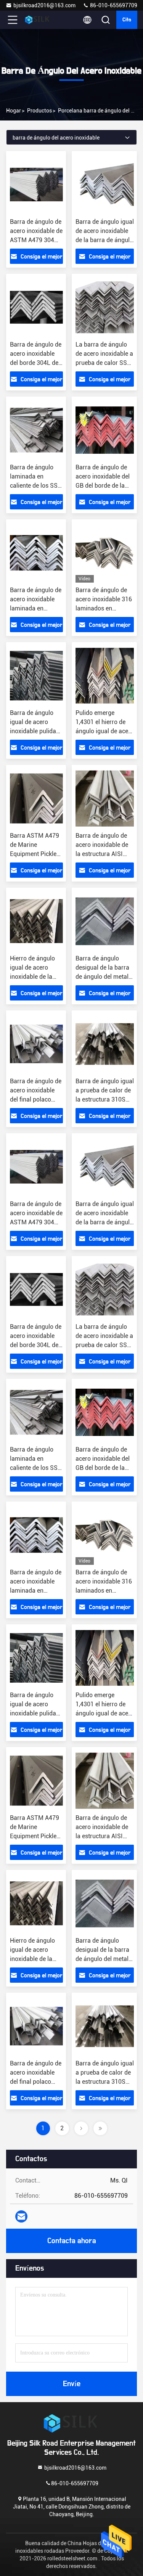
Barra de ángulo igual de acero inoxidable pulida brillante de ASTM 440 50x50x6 (34, 731)
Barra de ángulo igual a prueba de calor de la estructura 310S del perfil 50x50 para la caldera (105, 1099)
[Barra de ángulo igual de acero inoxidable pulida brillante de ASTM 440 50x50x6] (36, 676)
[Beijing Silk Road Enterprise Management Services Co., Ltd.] (38, 20)
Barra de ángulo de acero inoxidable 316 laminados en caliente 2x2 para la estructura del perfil (104, 608)
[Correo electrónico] (21, 2216)
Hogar (14, 111)
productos (39, 111)
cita (127, 20)
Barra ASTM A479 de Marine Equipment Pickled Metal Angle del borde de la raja (35, 854)
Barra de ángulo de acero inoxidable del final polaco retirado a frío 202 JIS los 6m (36, 1099)
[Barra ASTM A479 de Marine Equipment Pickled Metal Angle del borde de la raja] (36, 798)
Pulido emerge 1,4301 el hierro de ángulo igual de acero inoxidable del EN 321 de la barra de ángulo (105, 731)
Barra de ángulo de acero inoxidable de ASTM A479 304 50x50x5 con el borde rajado (36, 240)
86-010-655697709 (113, 5)
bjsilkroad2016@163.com (44, 5)
